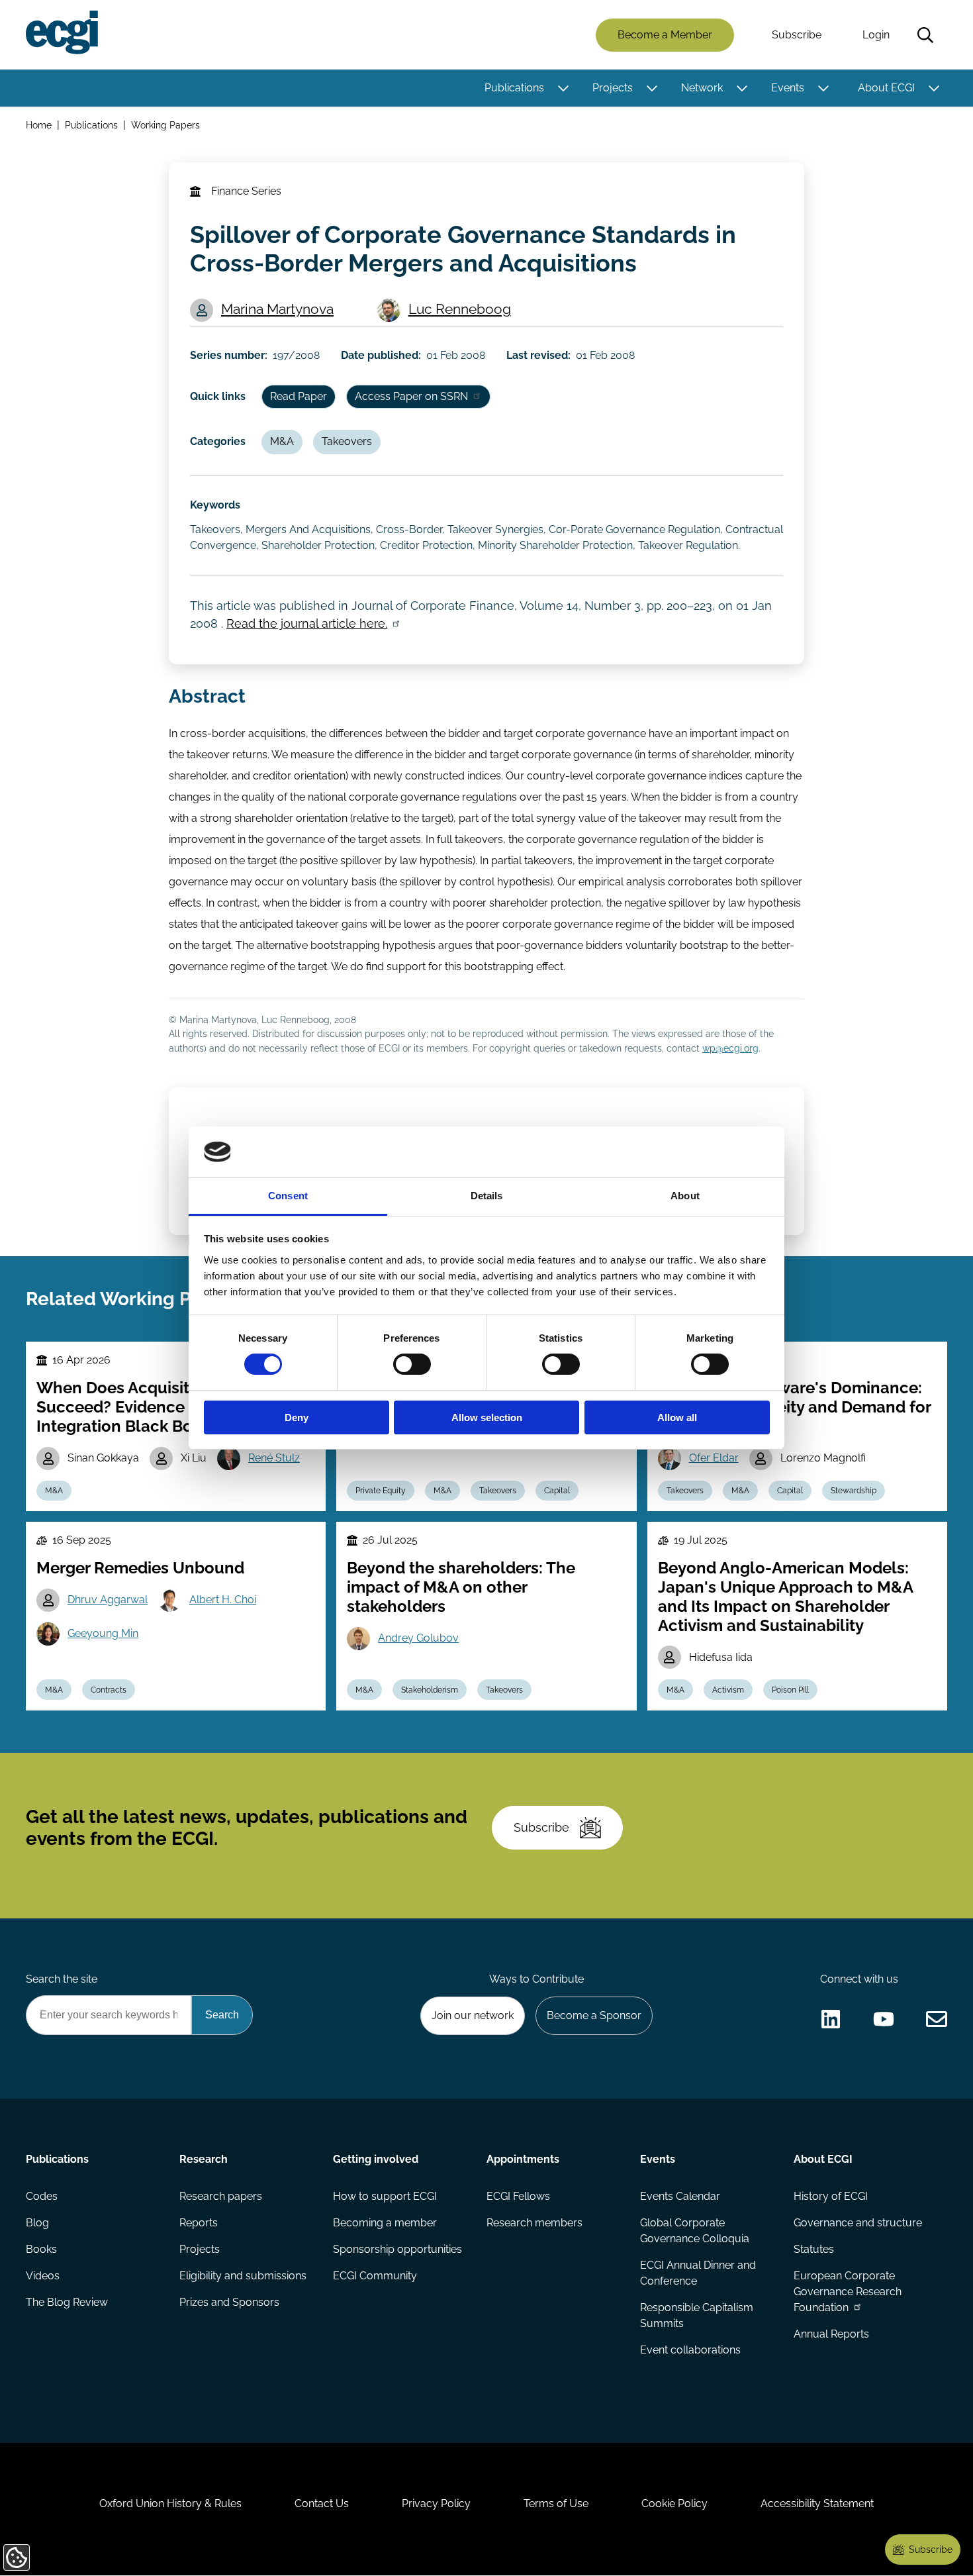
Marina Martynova (277, 309)
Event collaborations (690, 2350)
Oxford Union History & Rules (170, 2503)
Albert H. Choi (223, 1600)
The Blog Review (67, 2302)
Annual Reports (831, 2334)
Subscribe (797, 35)
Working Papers (165, 125)
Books (41, 2249)
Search (925, 35)
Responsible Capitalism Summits (697, 2315)
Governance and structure (858, 2223)
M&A (282, 441)
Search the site (62, 1979)
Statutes (814, 2249)
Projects (613, 88)
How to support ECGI (385, 2196)
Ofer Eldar (714, 1458)
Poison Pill (790, 1690)
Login (876, 35)
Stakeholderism (430, 1690)
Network (702, 88)
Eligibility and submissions (243, 2276)
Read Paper (299, 396)
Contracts (109, 1690)
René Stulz (274, 1458)
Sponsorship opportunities (397, 2249)
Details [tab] (487, 1196)
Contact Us (322, 2503)
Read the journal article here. (307, 623)
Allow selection (487, 1417)
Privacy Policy (436, 2503)
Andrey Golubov (418, 1638)
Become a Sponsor (594, 2015)
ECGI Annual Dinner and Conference (698, 2273)
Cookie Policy (674, 2503)
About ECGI (886, 88)
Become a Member (665, 35)
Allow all (677, 1417)
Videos (43, 2276)
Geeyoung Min (103, 1633)
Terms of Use (556, 2503)
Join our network (473, 2015)
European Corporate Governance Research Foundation (848, 2292)
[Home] (62, 32)
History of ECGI (831, 2196)
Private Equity (381, 1491)
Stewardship (854, 1491)
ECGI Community (375, 2276)
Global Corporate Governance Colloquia (695, 2231)
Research (204, 2159)
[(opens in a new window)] (831, 2019)
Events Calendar (680, 2196)
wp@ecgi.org (730, 1048)
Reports (199, 2223)
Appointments (523, 2159)
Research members (534, 2223)
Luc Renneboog (460, 309)
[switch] (412, 1364)
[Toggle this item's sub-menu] (563, 88)
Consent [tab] (288, 1196)
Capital (557, 1491)
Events (788, 88)
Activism (728, 1690)
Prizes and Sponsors (229, 2302)
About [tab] (685, 1196)
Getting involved (376, 2159)
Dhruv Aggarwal (108, 1600)
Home (39, 125)
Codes (42, 2196)
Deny (297, 1417)
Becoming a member (385, 2223)
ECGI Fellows (518, 2196)
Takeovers (347, 441)
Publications (514, 88)
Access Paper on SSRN (411, 396)
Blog (37, 2223)
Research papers (221, 2196)
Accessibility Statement (817, 2503)
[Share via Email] (937, 2019)
